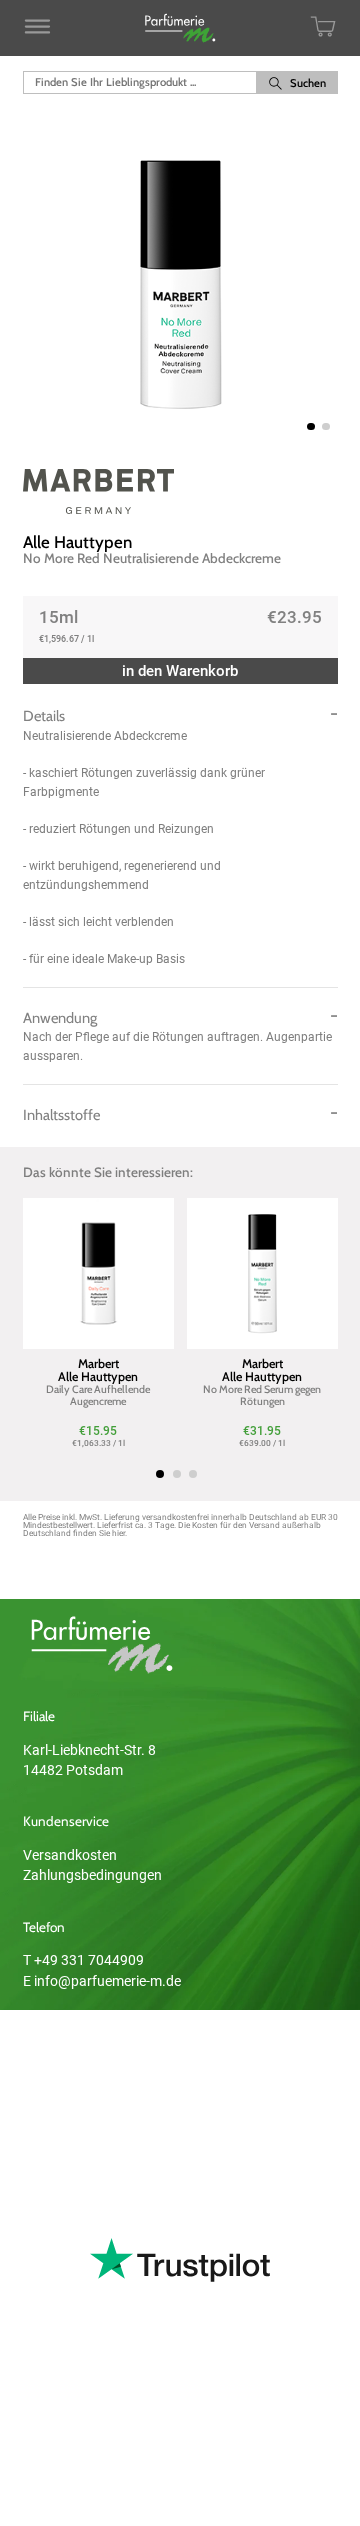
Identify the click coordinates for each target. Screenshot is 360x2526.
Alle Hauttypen (77, 542)
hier (118, 1533)
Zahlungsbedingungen (92, 1875)
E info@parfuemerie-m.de (102, 1981)
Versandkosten (70, 1855)
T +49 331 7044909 (83, 1960)
